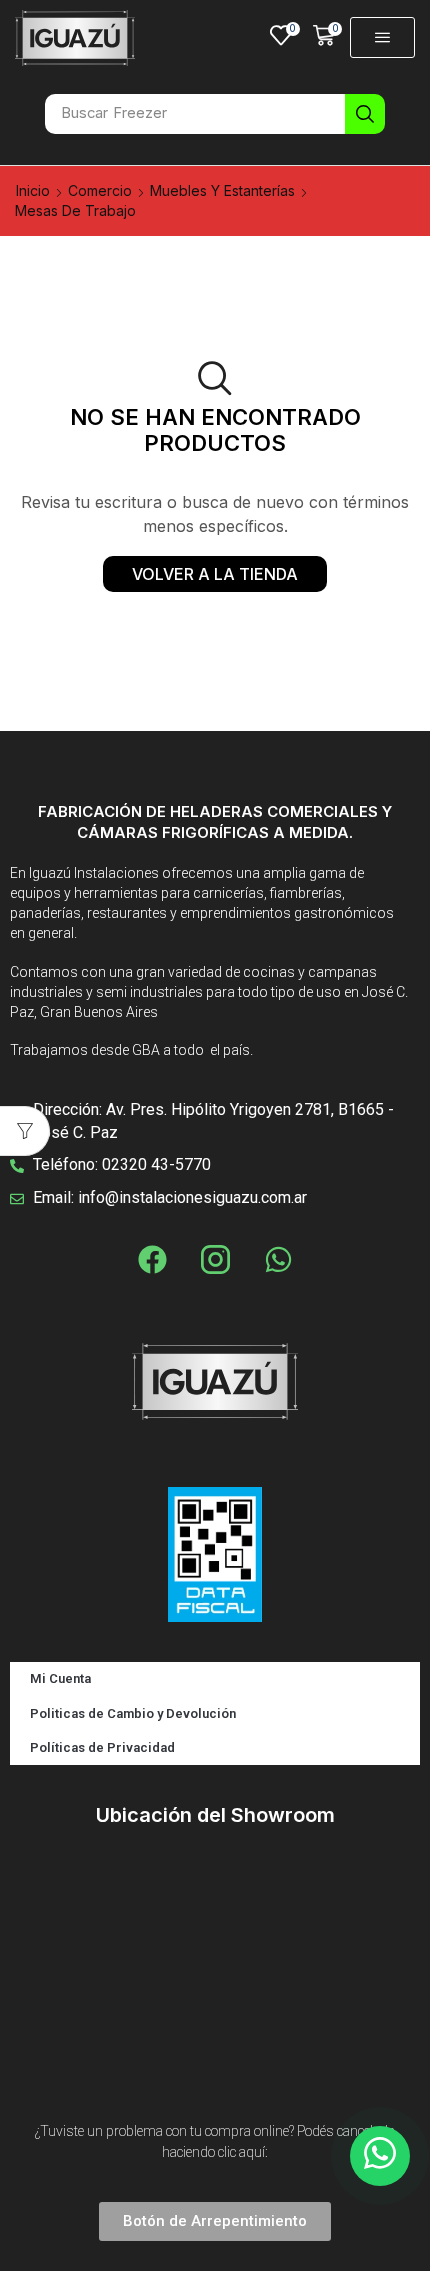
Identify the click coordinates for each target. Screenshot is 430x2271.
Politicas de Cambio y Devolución (133, 1713)
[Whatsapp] (278, 1259)
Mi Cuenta (60, 1678)
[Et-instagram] (215, 1259)
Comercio (100, 190)
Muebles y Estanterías (222, 190)
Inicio (33, 190)
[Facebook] (152, 1259)
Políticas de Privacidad (102, 1747)
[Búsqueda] (365, 114)
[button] (285, 35)
